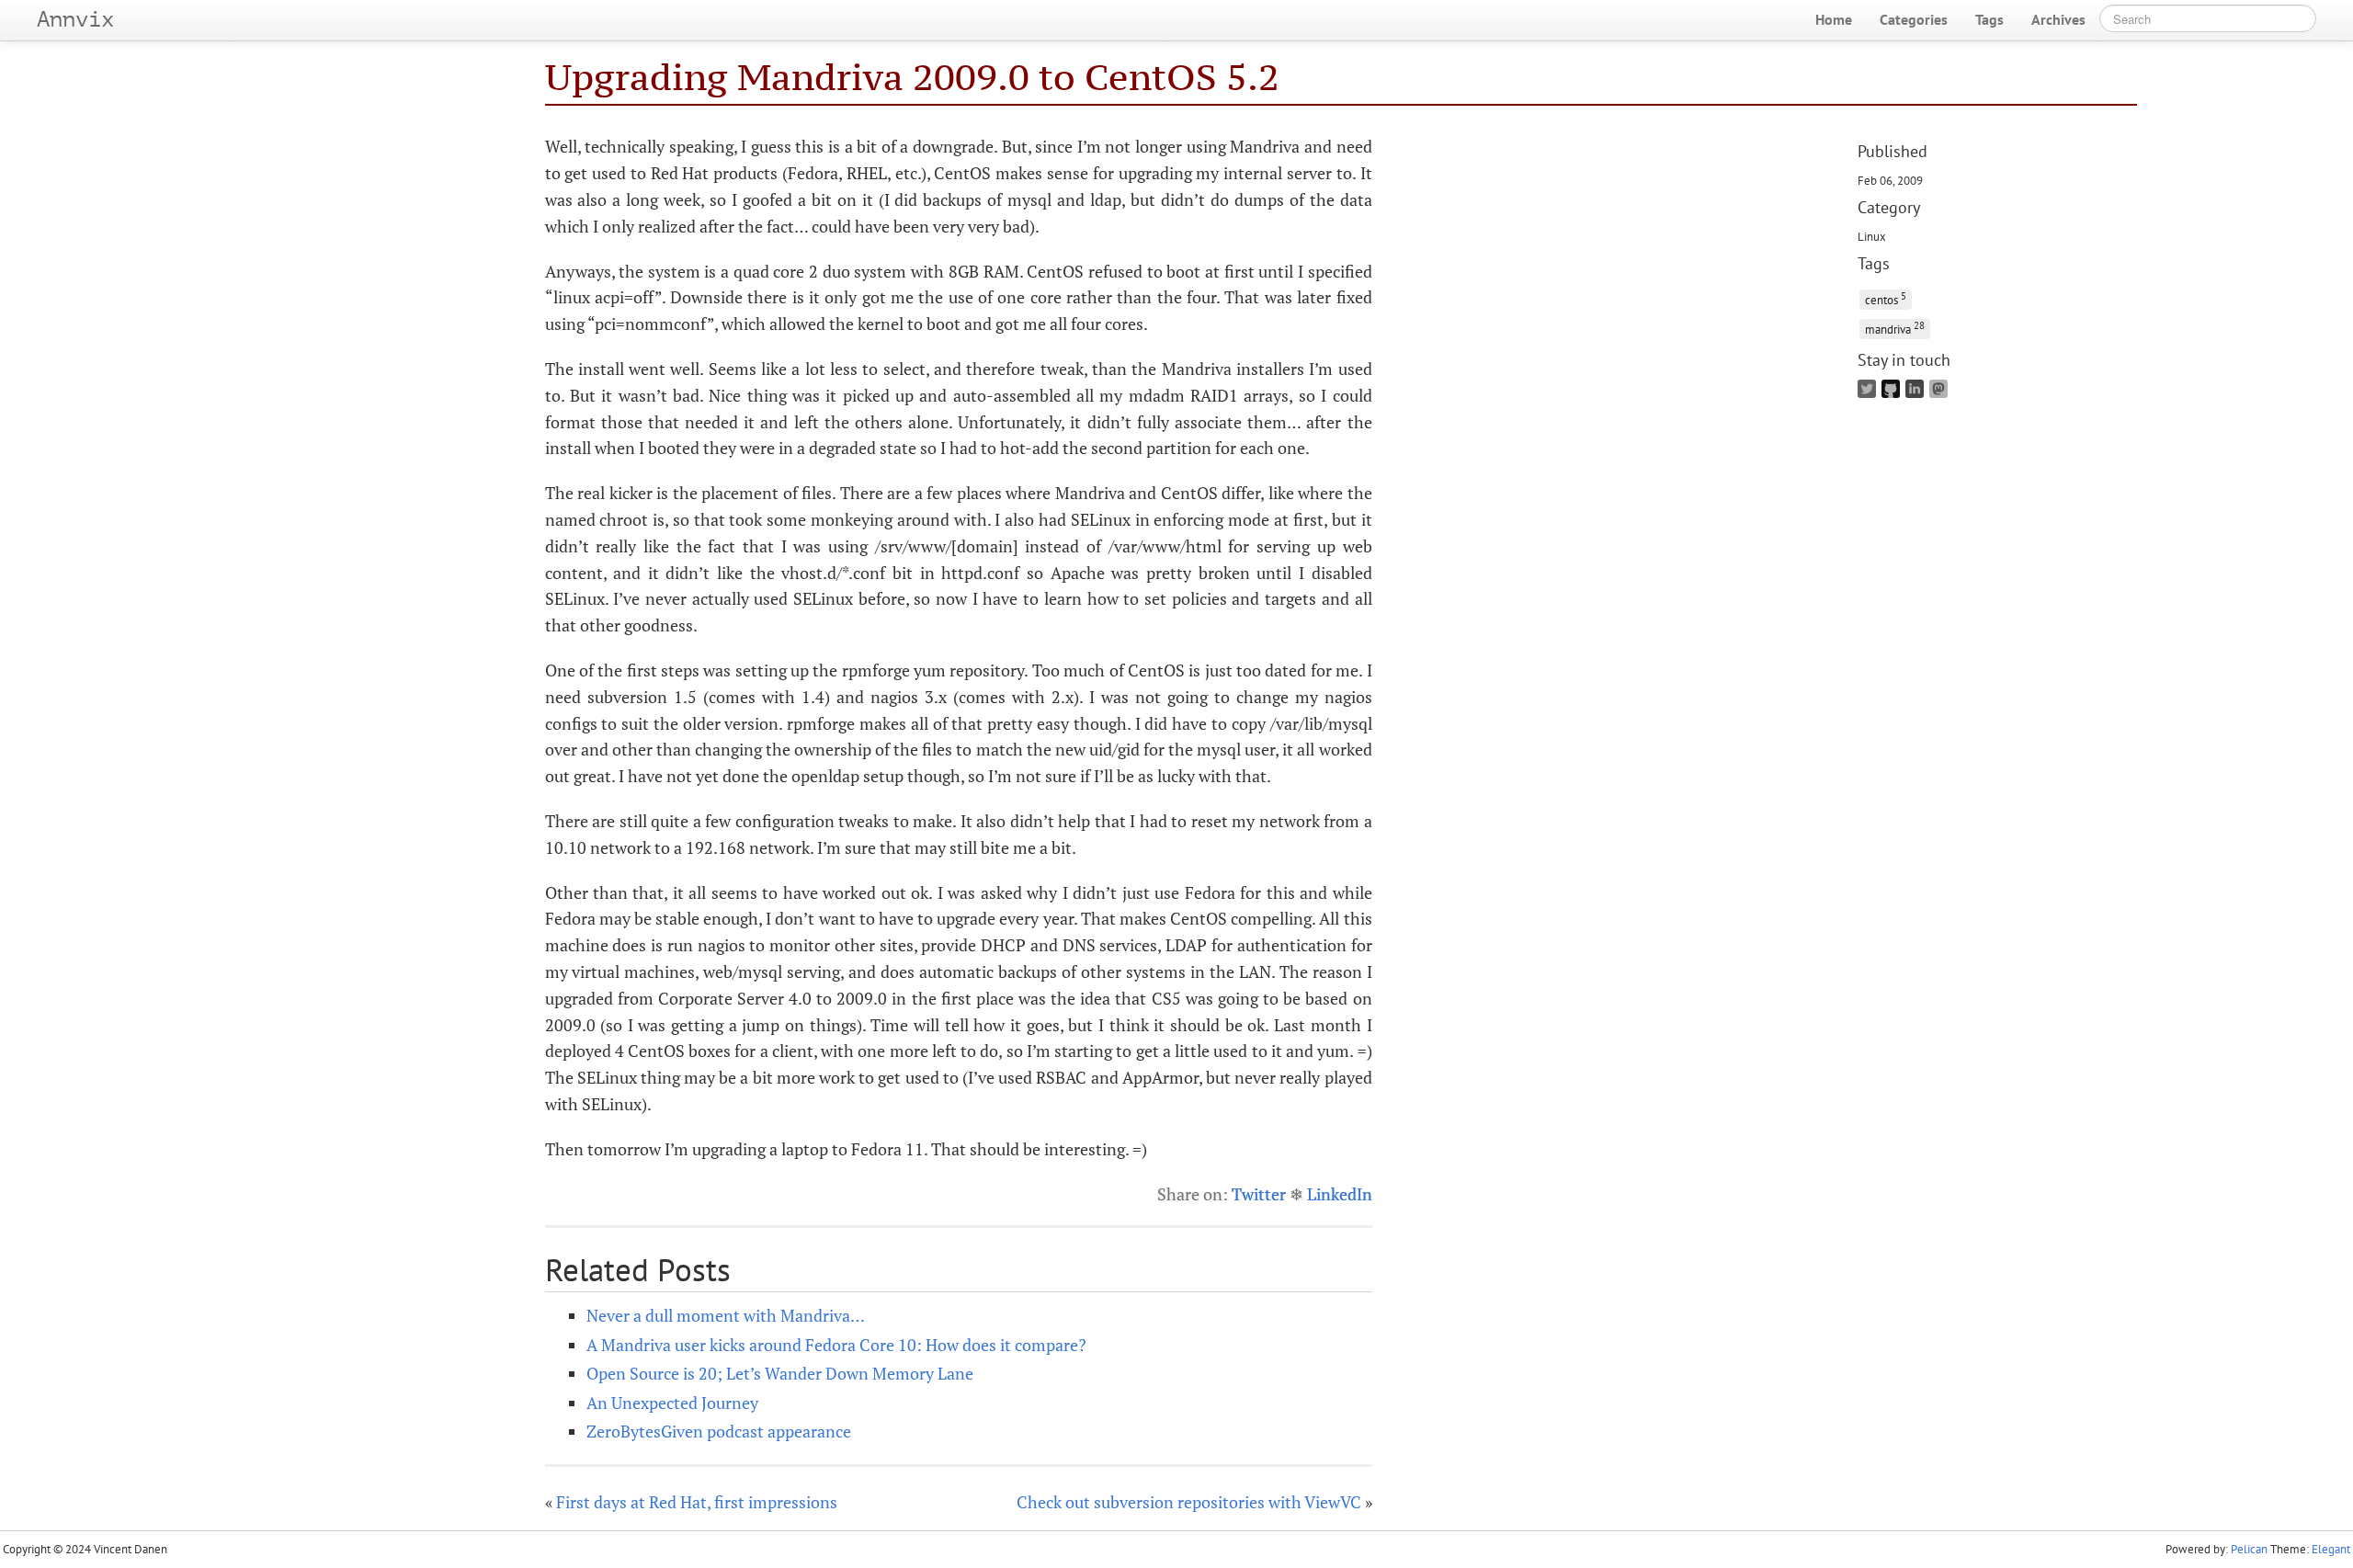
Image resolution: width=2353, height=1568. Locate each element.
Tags (1989, 19)
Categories (1914, 19)
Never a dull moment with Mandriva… (726, 1315)
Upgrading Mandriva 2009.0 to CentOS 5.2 (912, 77)
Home (1834, 19)
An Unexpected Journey (672, 1403)
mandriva (1895, 328)
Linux (1872, 236)
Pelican (2249, 1549)
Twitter (1259, 1194)
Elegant (2331, 1549)
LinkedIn (1340, 1194)
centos (1886, 298)
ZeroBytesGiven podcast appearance (719, 1431)
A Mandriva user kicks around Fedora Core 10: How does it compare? (836, 1345)
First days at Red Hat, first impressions (697, 1502)
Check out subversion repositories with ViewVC (1189, 1502)
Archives (2058, 19)
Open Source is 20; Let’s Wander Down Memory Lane (780, 1373)
